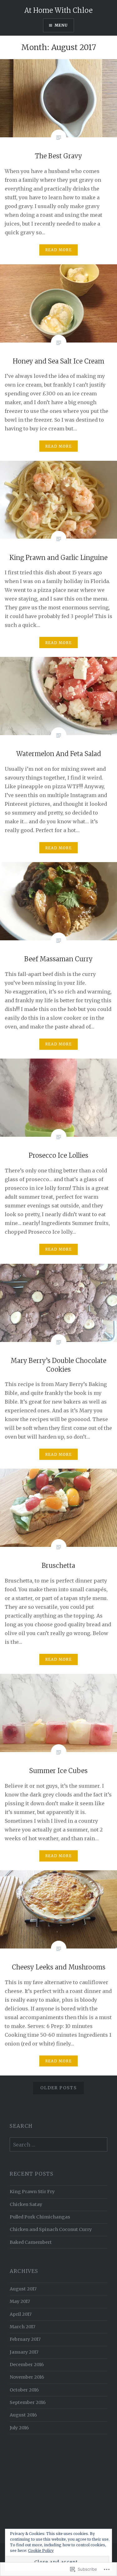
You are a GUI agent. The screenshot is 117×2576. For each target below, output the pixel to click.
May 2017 (20, 2301)
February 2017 (25, 2339)
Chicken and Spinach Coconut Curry (51, 2229)
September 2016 (28, 2402)
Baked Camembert (31, 2242)
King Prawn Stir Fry (32, 2192)
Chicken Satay (26, 2204)
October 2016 (24, 2390)
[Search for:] (58, 2145)
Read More (58, 250)
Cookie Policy (41, 2551)
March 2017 (22, 2327)
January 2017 (24, 2352)
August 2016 (23, 2415)
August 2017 (23, 2289)
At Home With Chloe (58, 10)
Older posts (58, 2088)
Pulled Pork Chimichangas (40, 2217)
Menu (61, 25)
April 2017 (21, 2314)
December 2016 (27, 2365)
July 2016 (19, 2428)
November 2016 (27, 2377)
